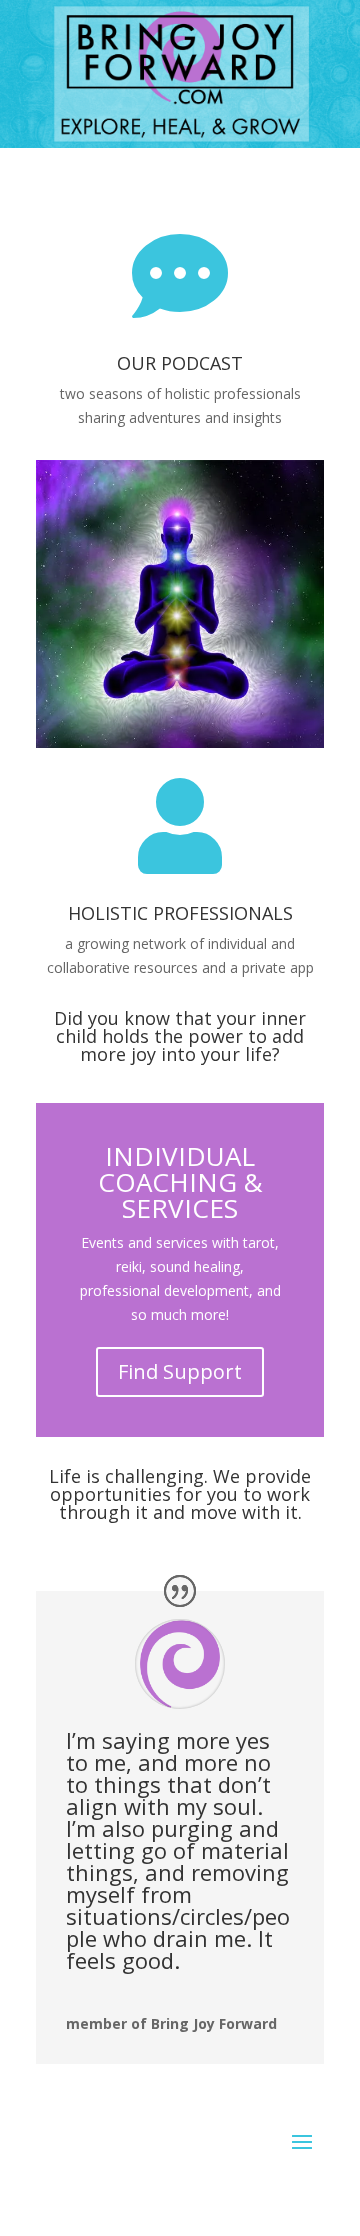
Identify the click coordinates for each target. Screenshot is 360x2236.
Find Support (180, 1371)
